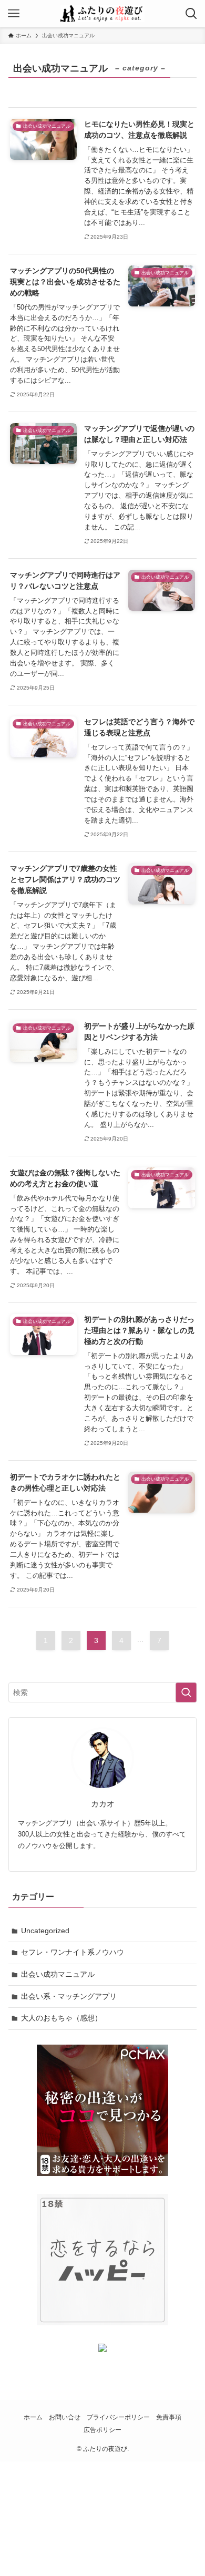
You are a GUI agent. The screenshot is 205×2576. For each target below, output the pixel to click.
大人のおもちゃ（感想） (61, 2018)
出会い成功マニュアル (58, 1974)
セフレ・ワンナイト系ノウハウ (73, 1952)
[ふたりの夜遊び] (102, 14)
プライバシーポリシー (118, 2417)
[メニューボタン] (14, 14)
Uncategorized (45, 1931)
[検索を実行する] (186, 1692)
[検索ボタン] (191, 14)
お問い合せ (65, 2417)
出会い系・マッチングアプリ (69, 1996)
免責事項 (169, 2417)
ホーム (33, 2417)
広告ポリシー (102, 2430)
